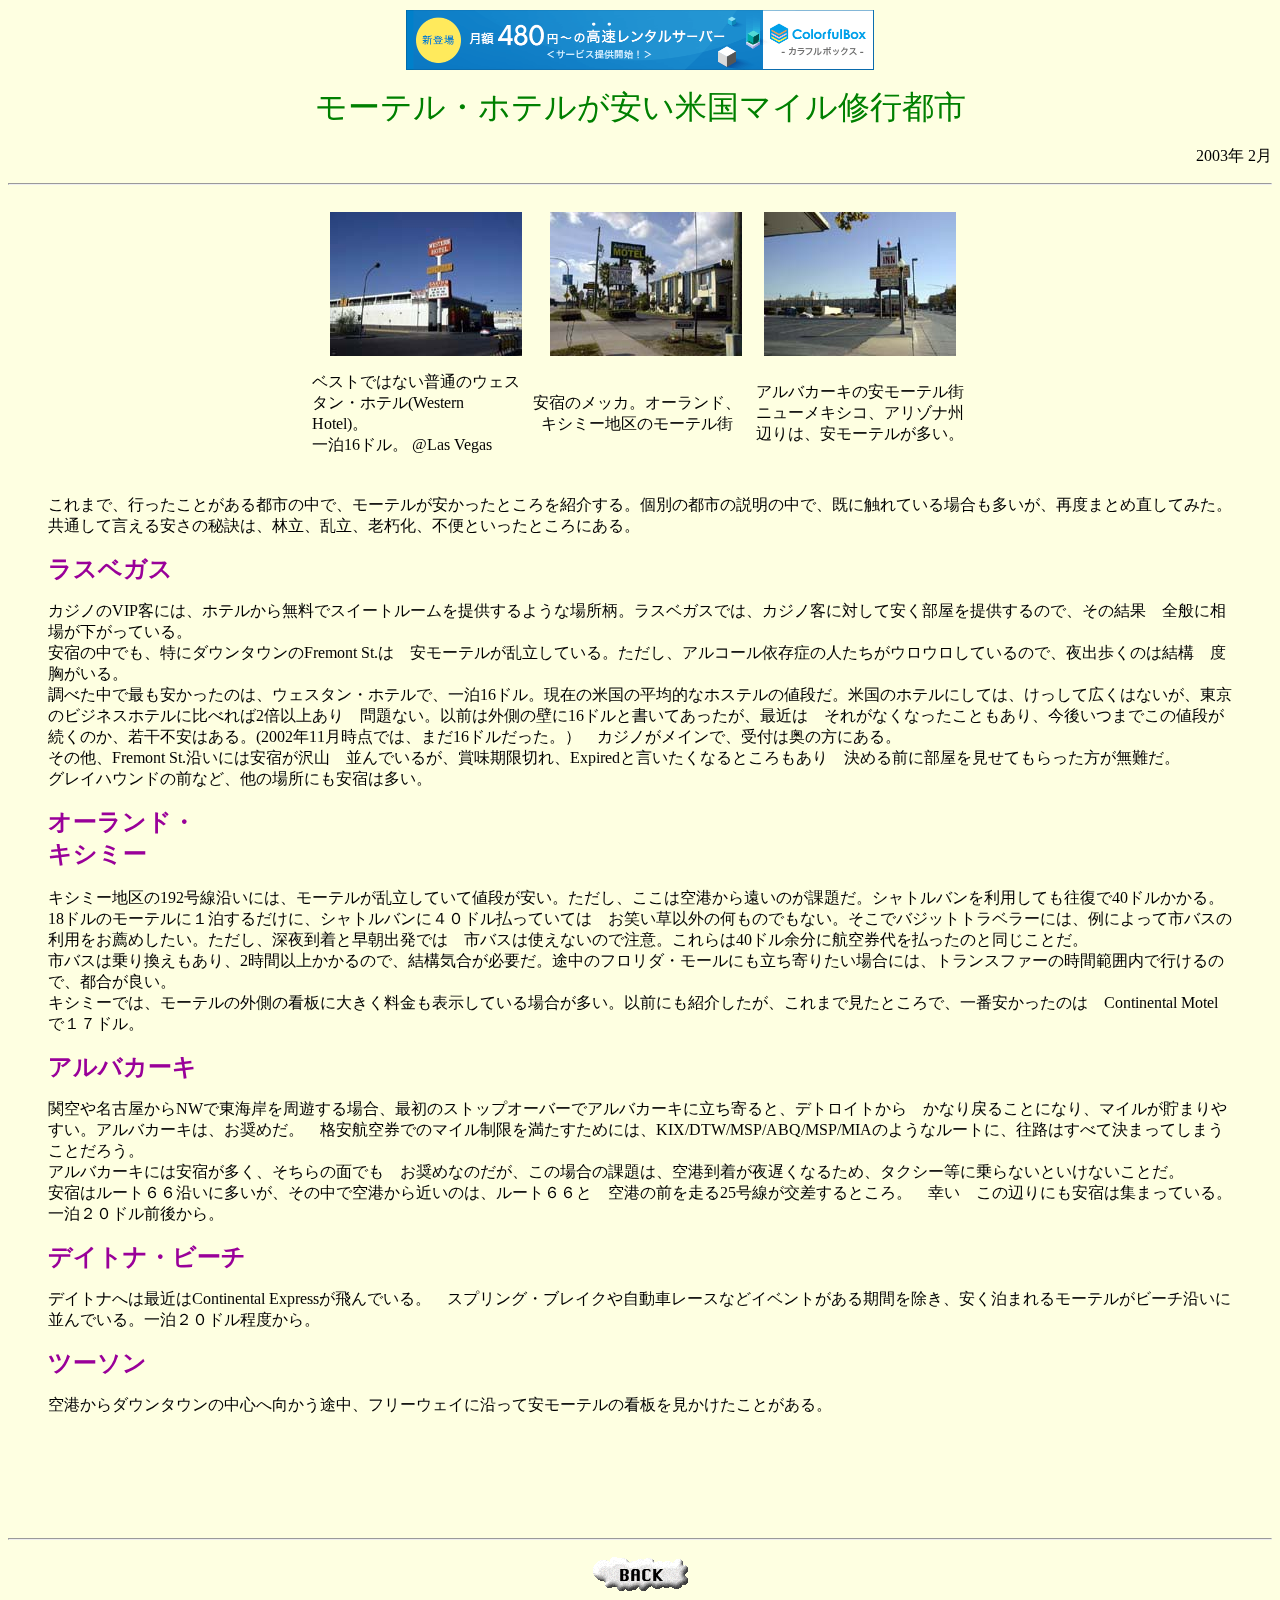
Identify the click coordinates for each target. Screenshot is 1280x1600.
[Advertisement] (640, 1477)
